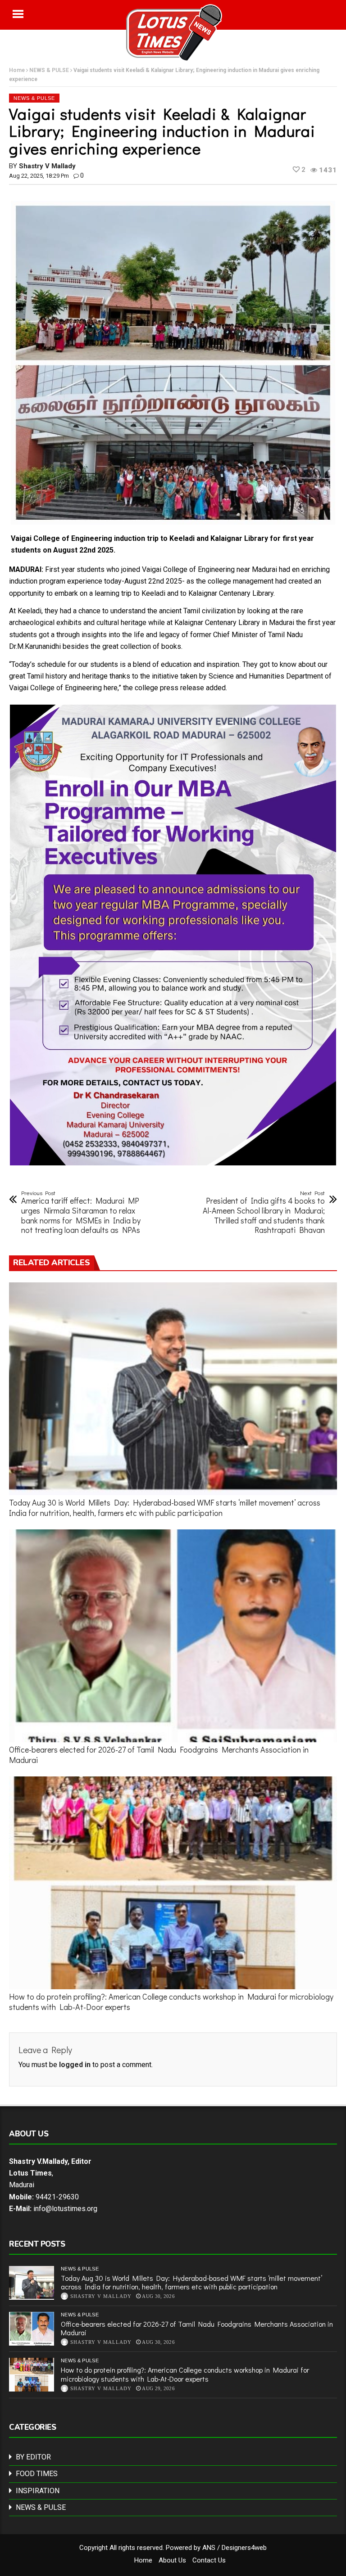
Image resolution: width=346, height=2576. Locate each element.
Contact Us (209, 2560)
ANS (209, 2548)
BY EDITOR (33, 2457)
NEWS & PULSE (80, 2269)
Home (143, 2560)
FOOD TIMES (37, 2474)
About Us (172, 2560)
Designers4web (244, 2548)
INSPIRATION (38, 2491)
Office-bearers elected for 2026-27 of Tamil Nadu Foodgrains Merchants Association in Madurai (159, 1755)
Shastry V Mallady (47, 166)
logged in (75, 2065)
